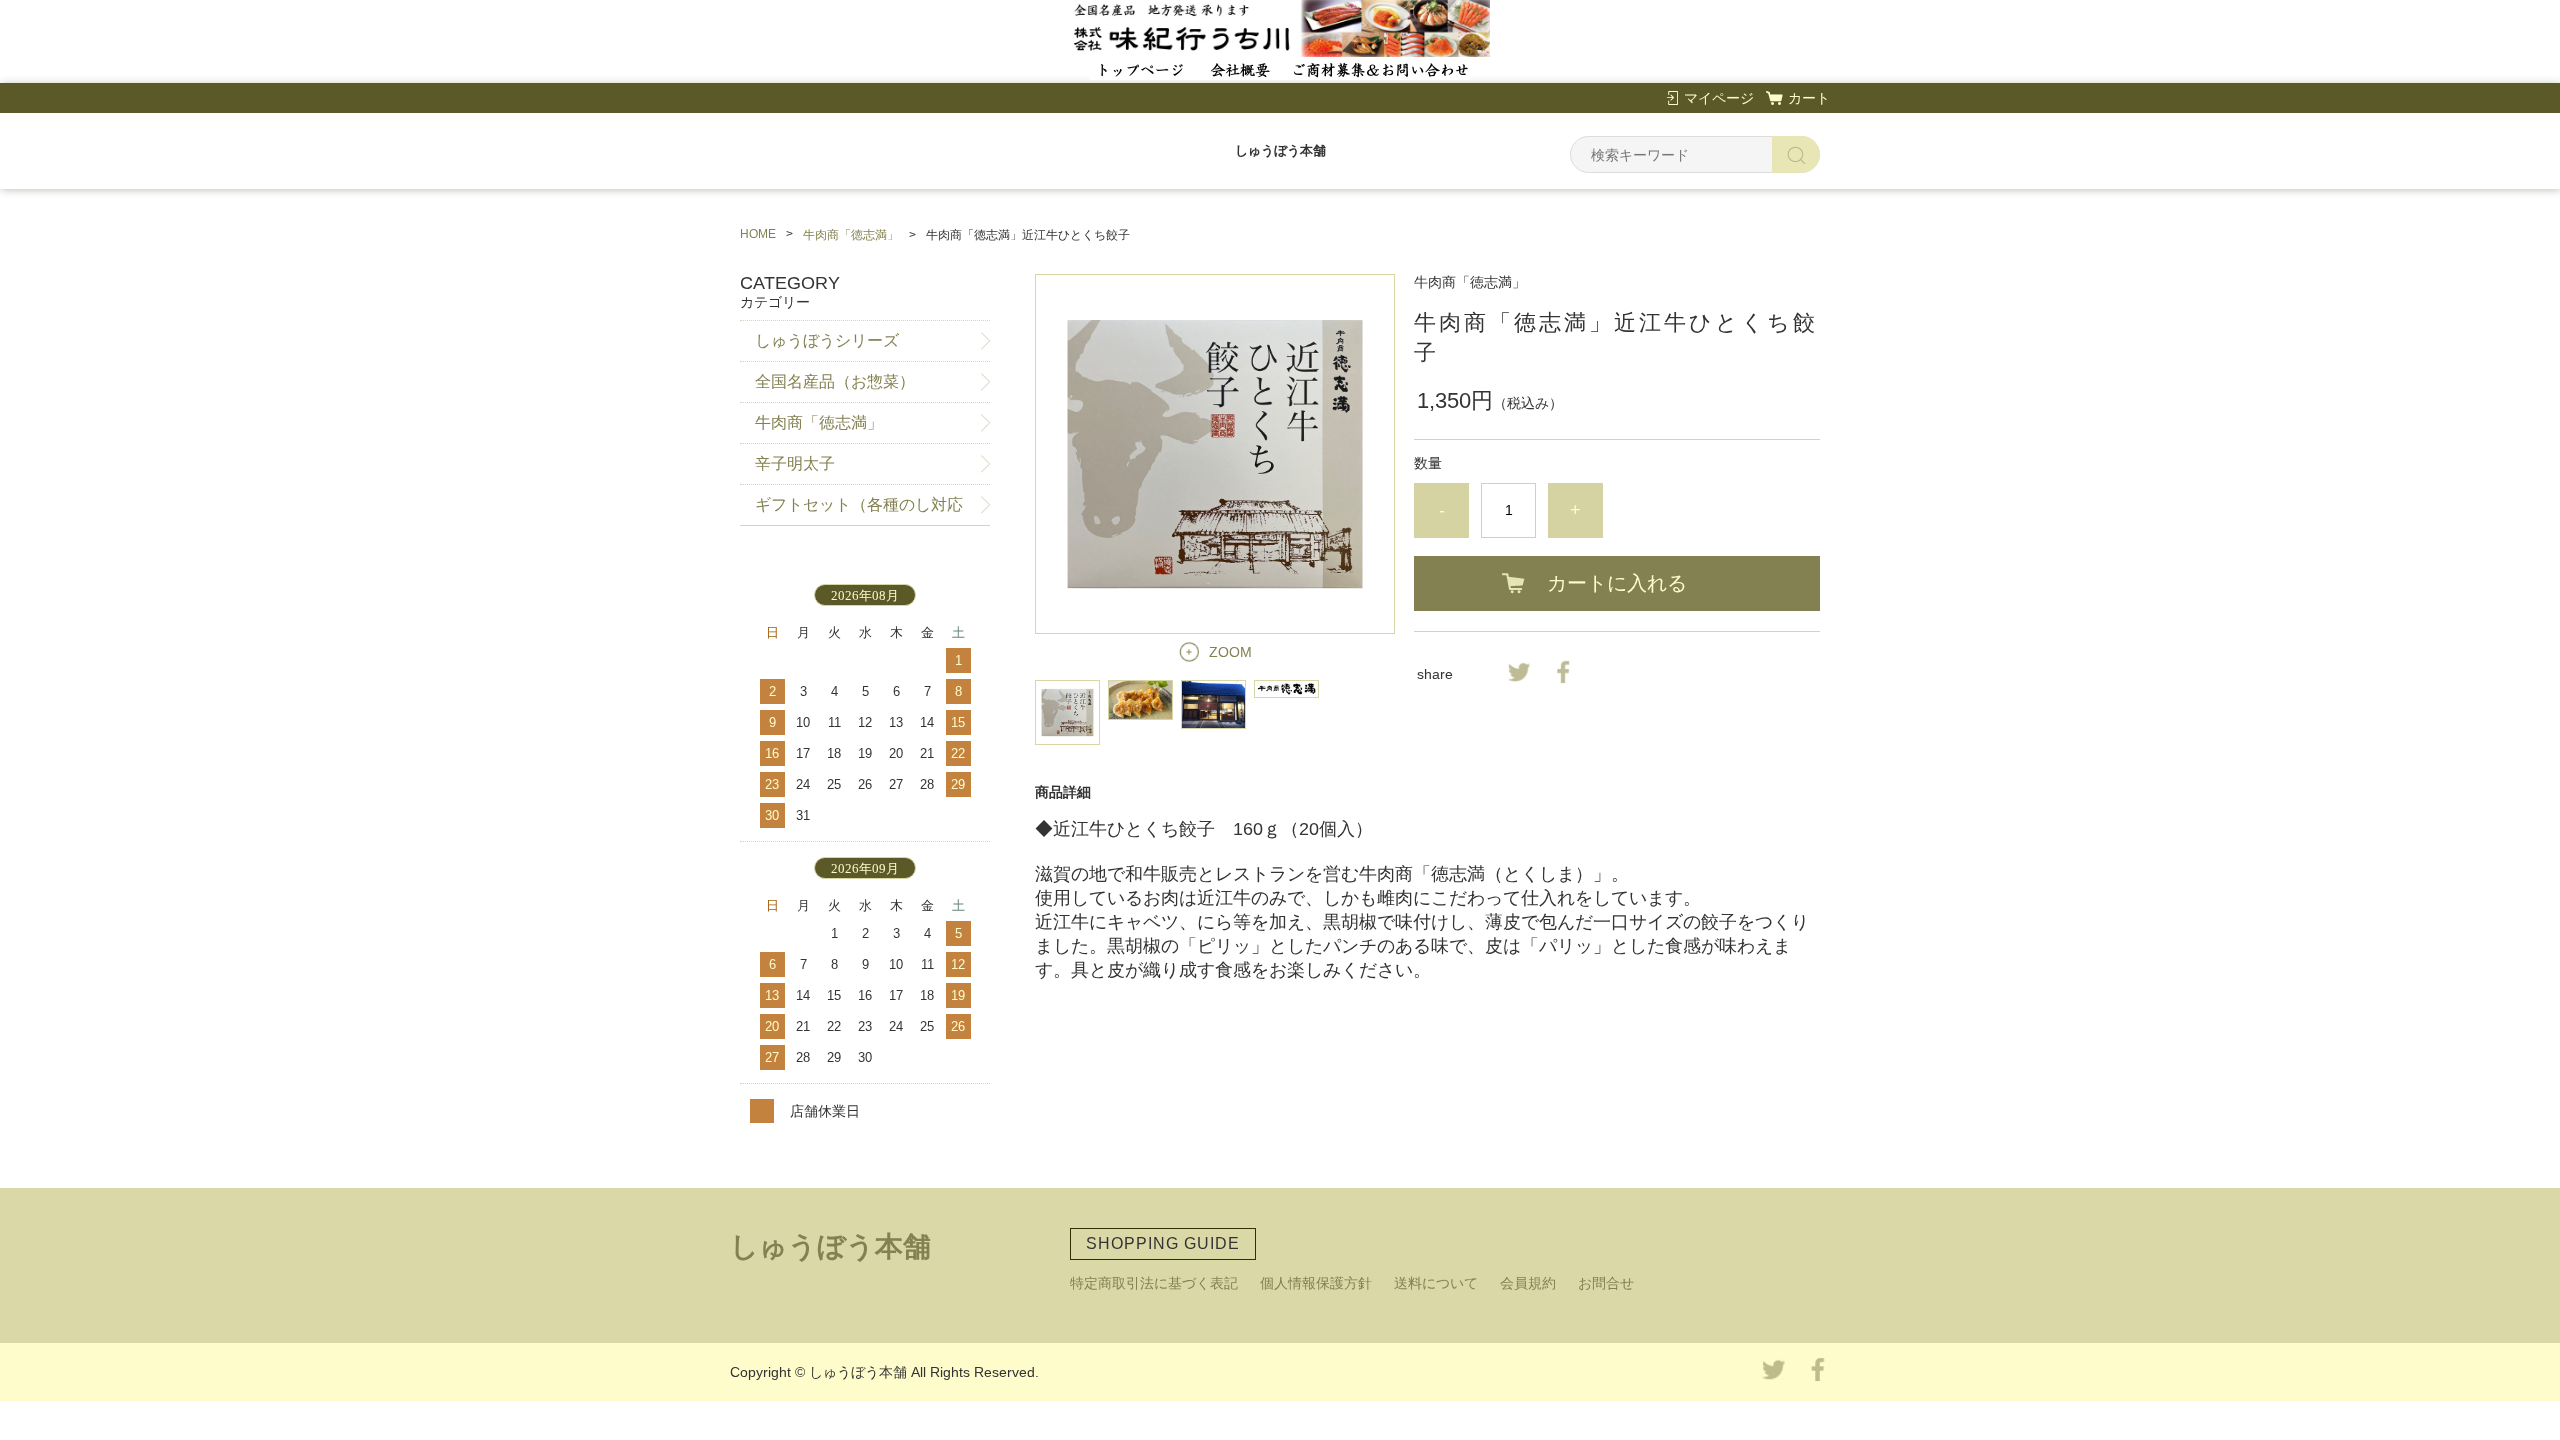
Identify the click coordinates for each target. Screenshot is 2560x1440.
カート (1809, 98)
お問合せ (1606, 1283)
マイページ (1719, 98)
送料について (1436, 1283)
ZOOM (1230, 652)
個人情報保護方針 (1316, 1283)
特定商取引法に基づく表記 (1154, 1283)
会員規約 (1528, 1283)
